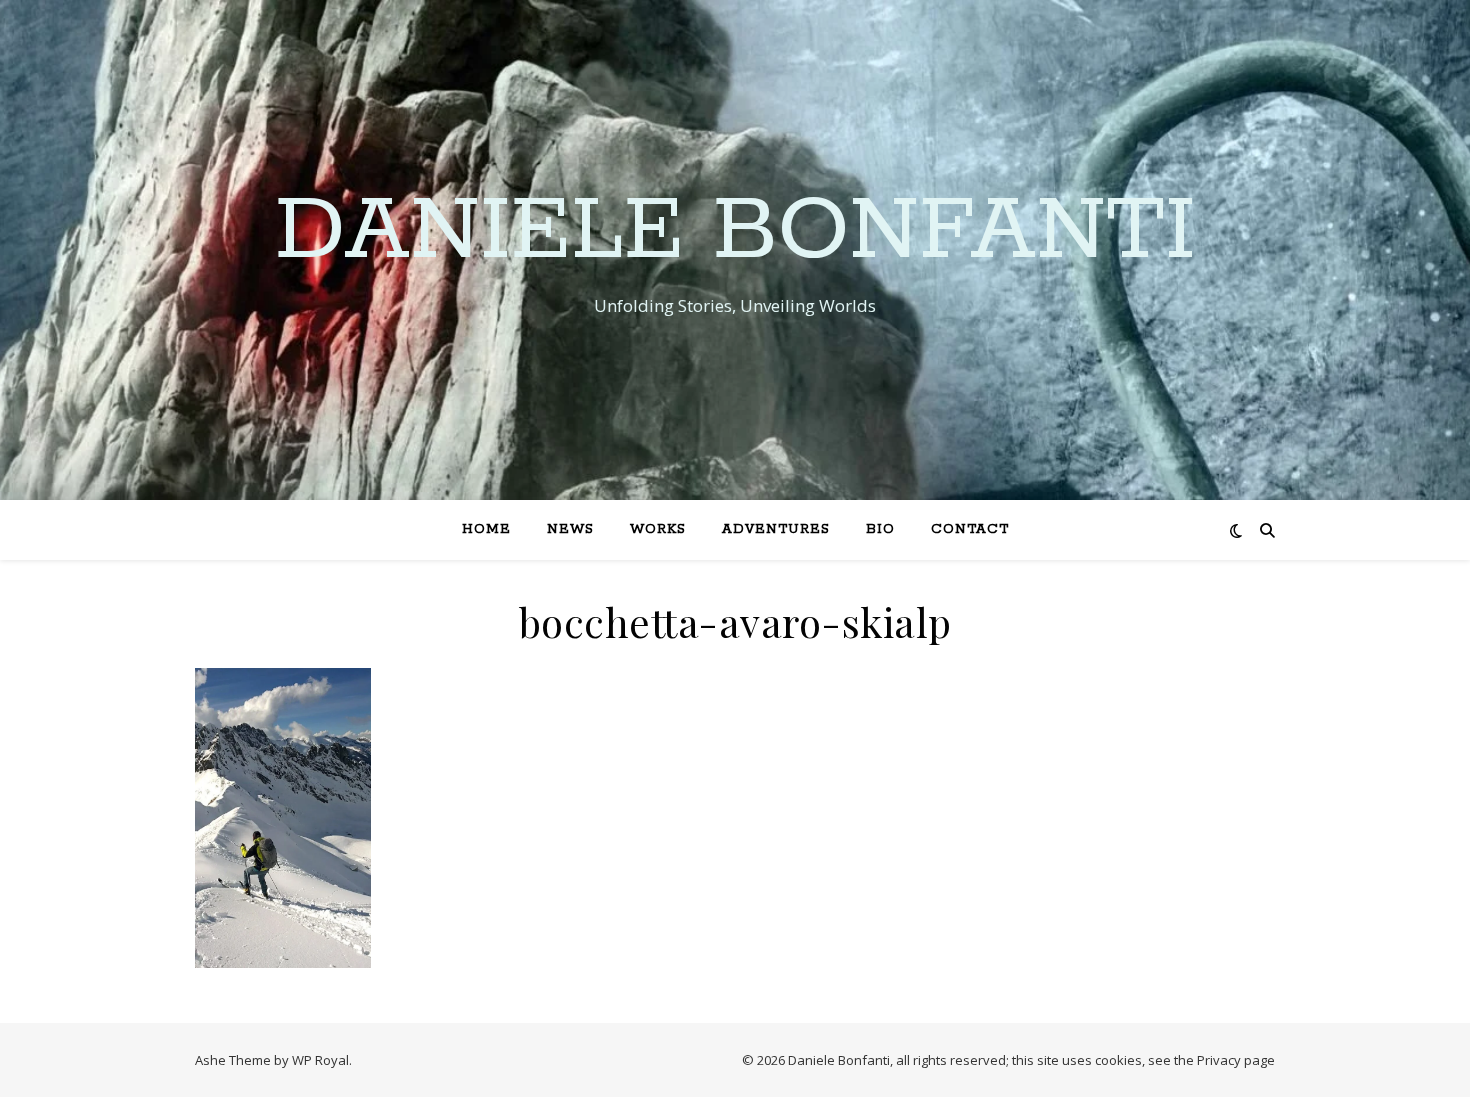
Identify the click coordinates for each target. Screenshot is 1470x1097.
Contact (970, 529)
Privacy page (1236, 1060)
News (570, 529)
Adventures (776, 529)
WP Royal (320, 1060)
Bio (880, 529)
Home (486, 529)
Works (658, 529)
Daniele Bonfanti (735, 232)
